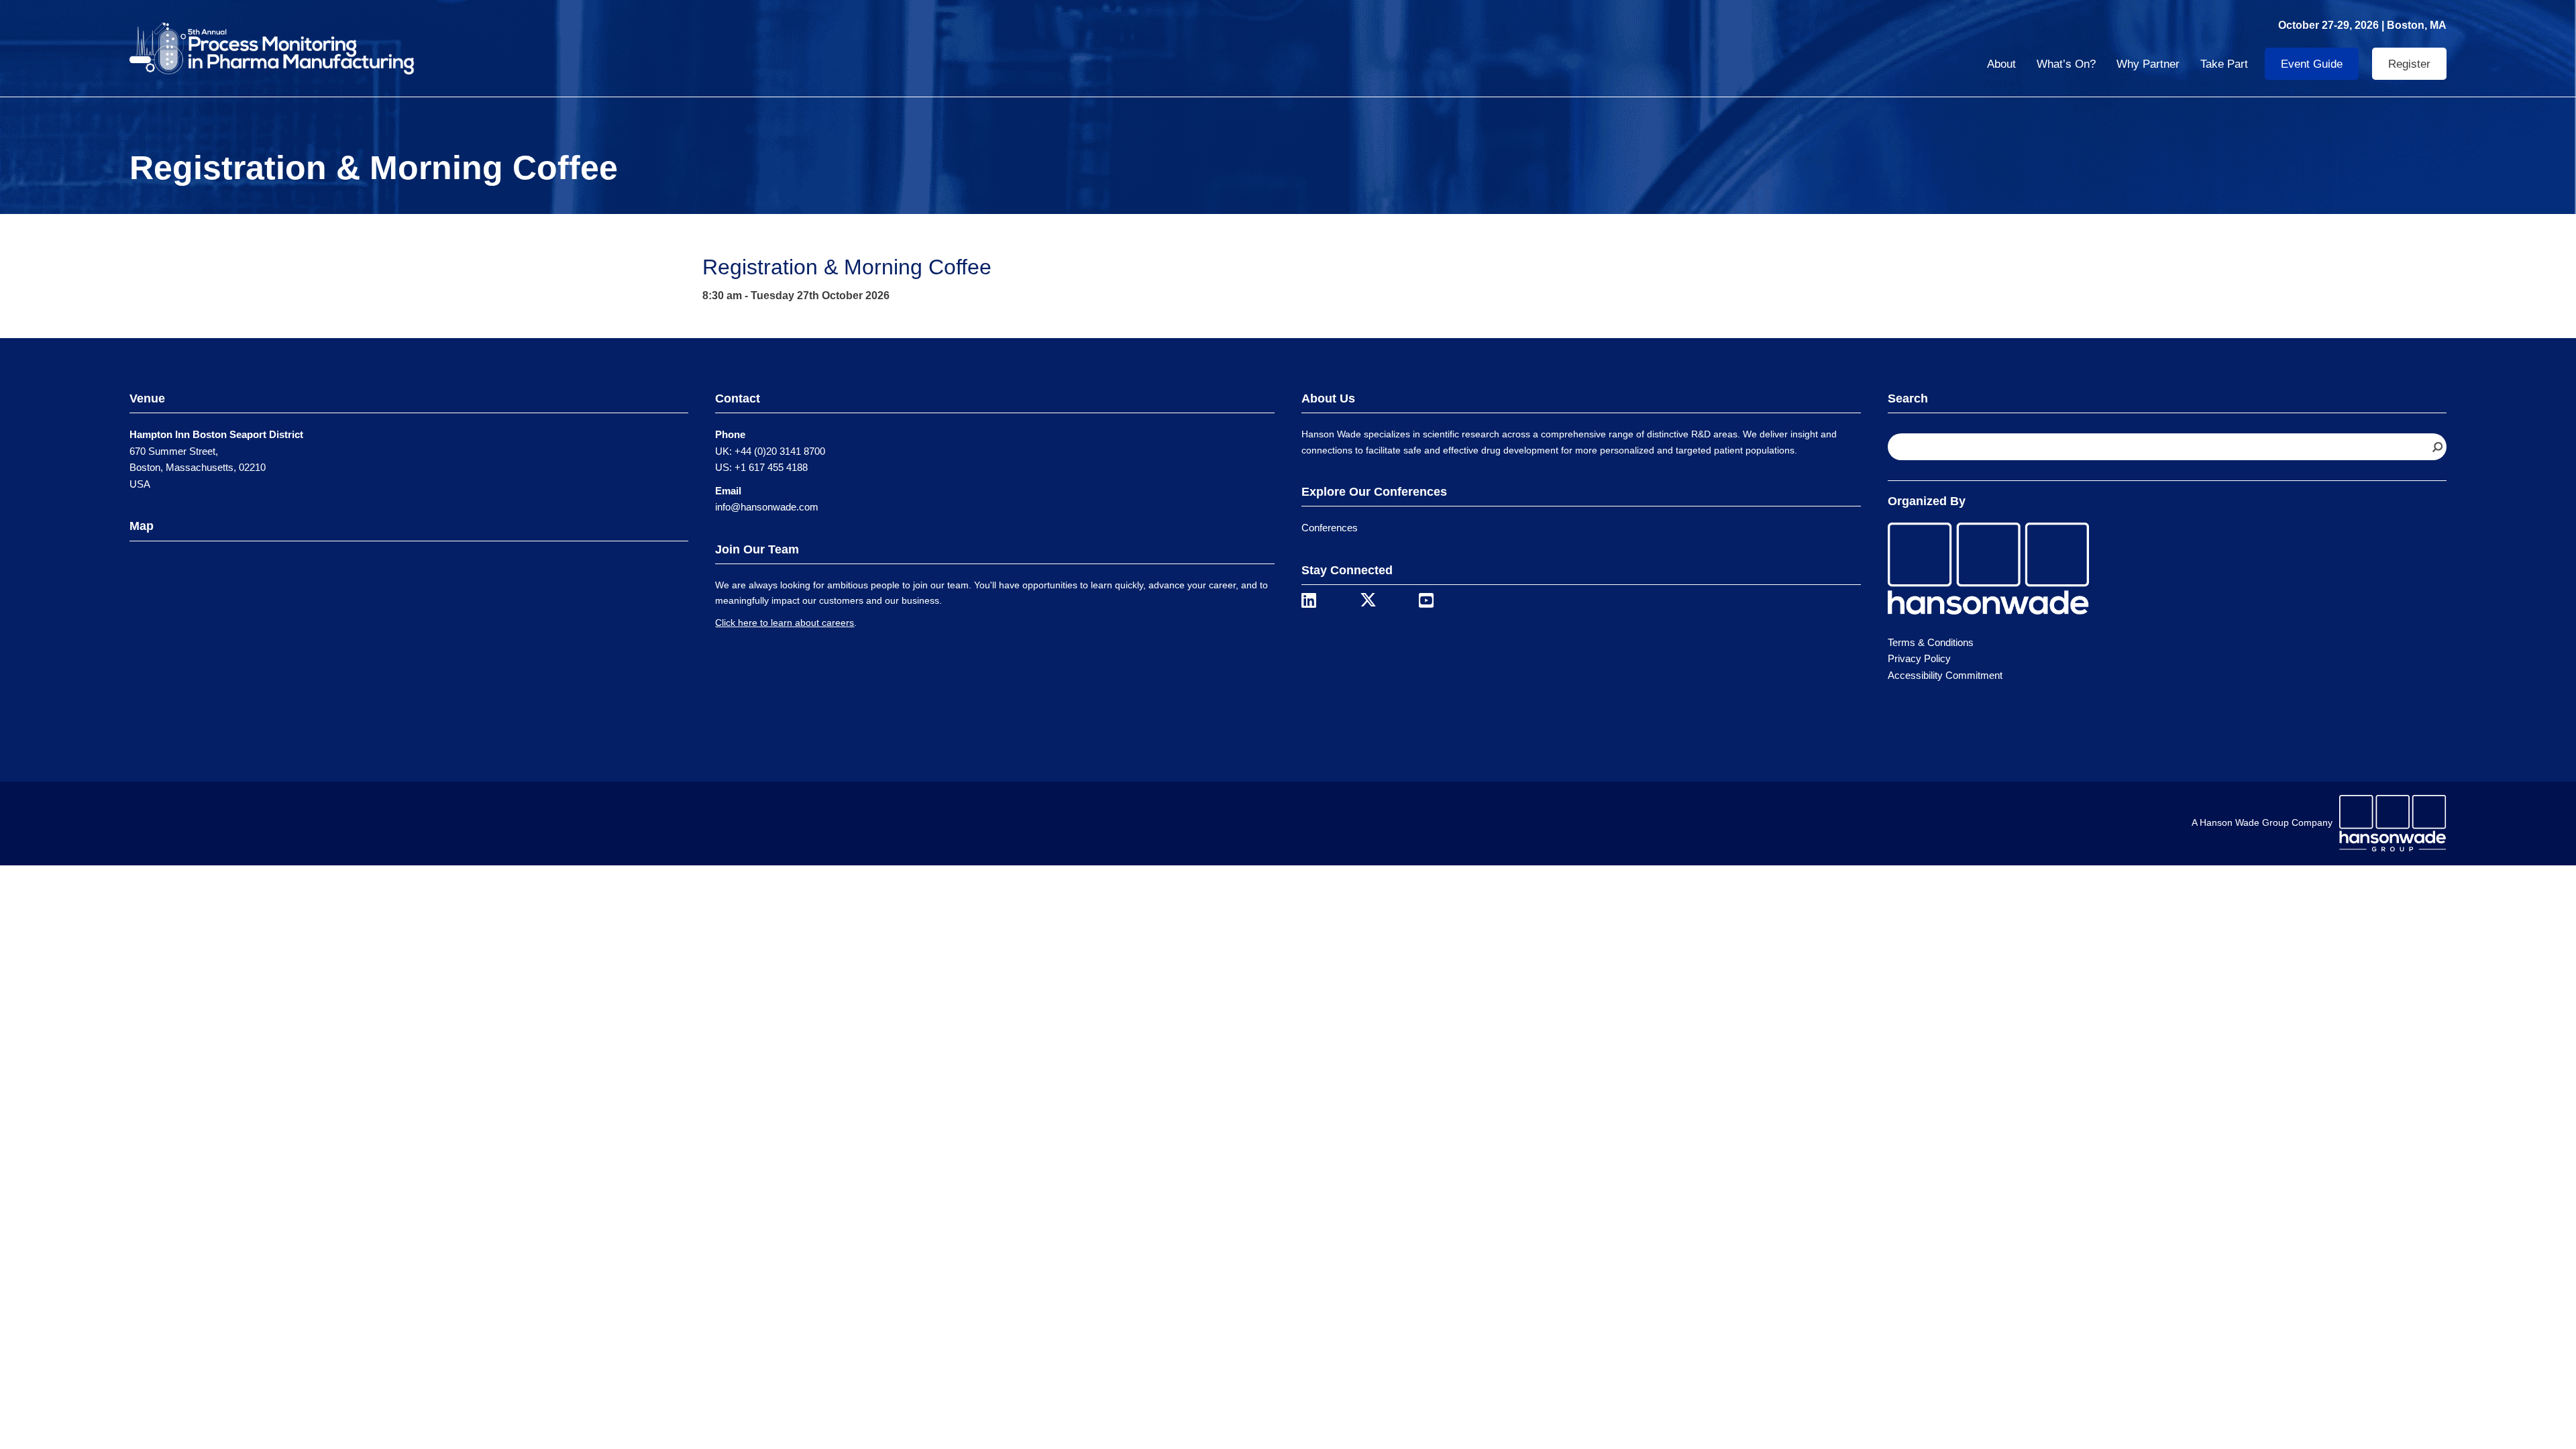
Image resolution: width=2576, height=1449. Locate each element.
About (2001, 64)
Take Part (2224, 64)
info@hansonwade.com (767, 507)
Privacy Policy (1919, 658)
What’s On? (2066, 64)
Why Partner (2148, 64)
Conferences (1330, 528)
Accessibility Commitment (1945, 675)
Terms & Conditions (1931, 642)
